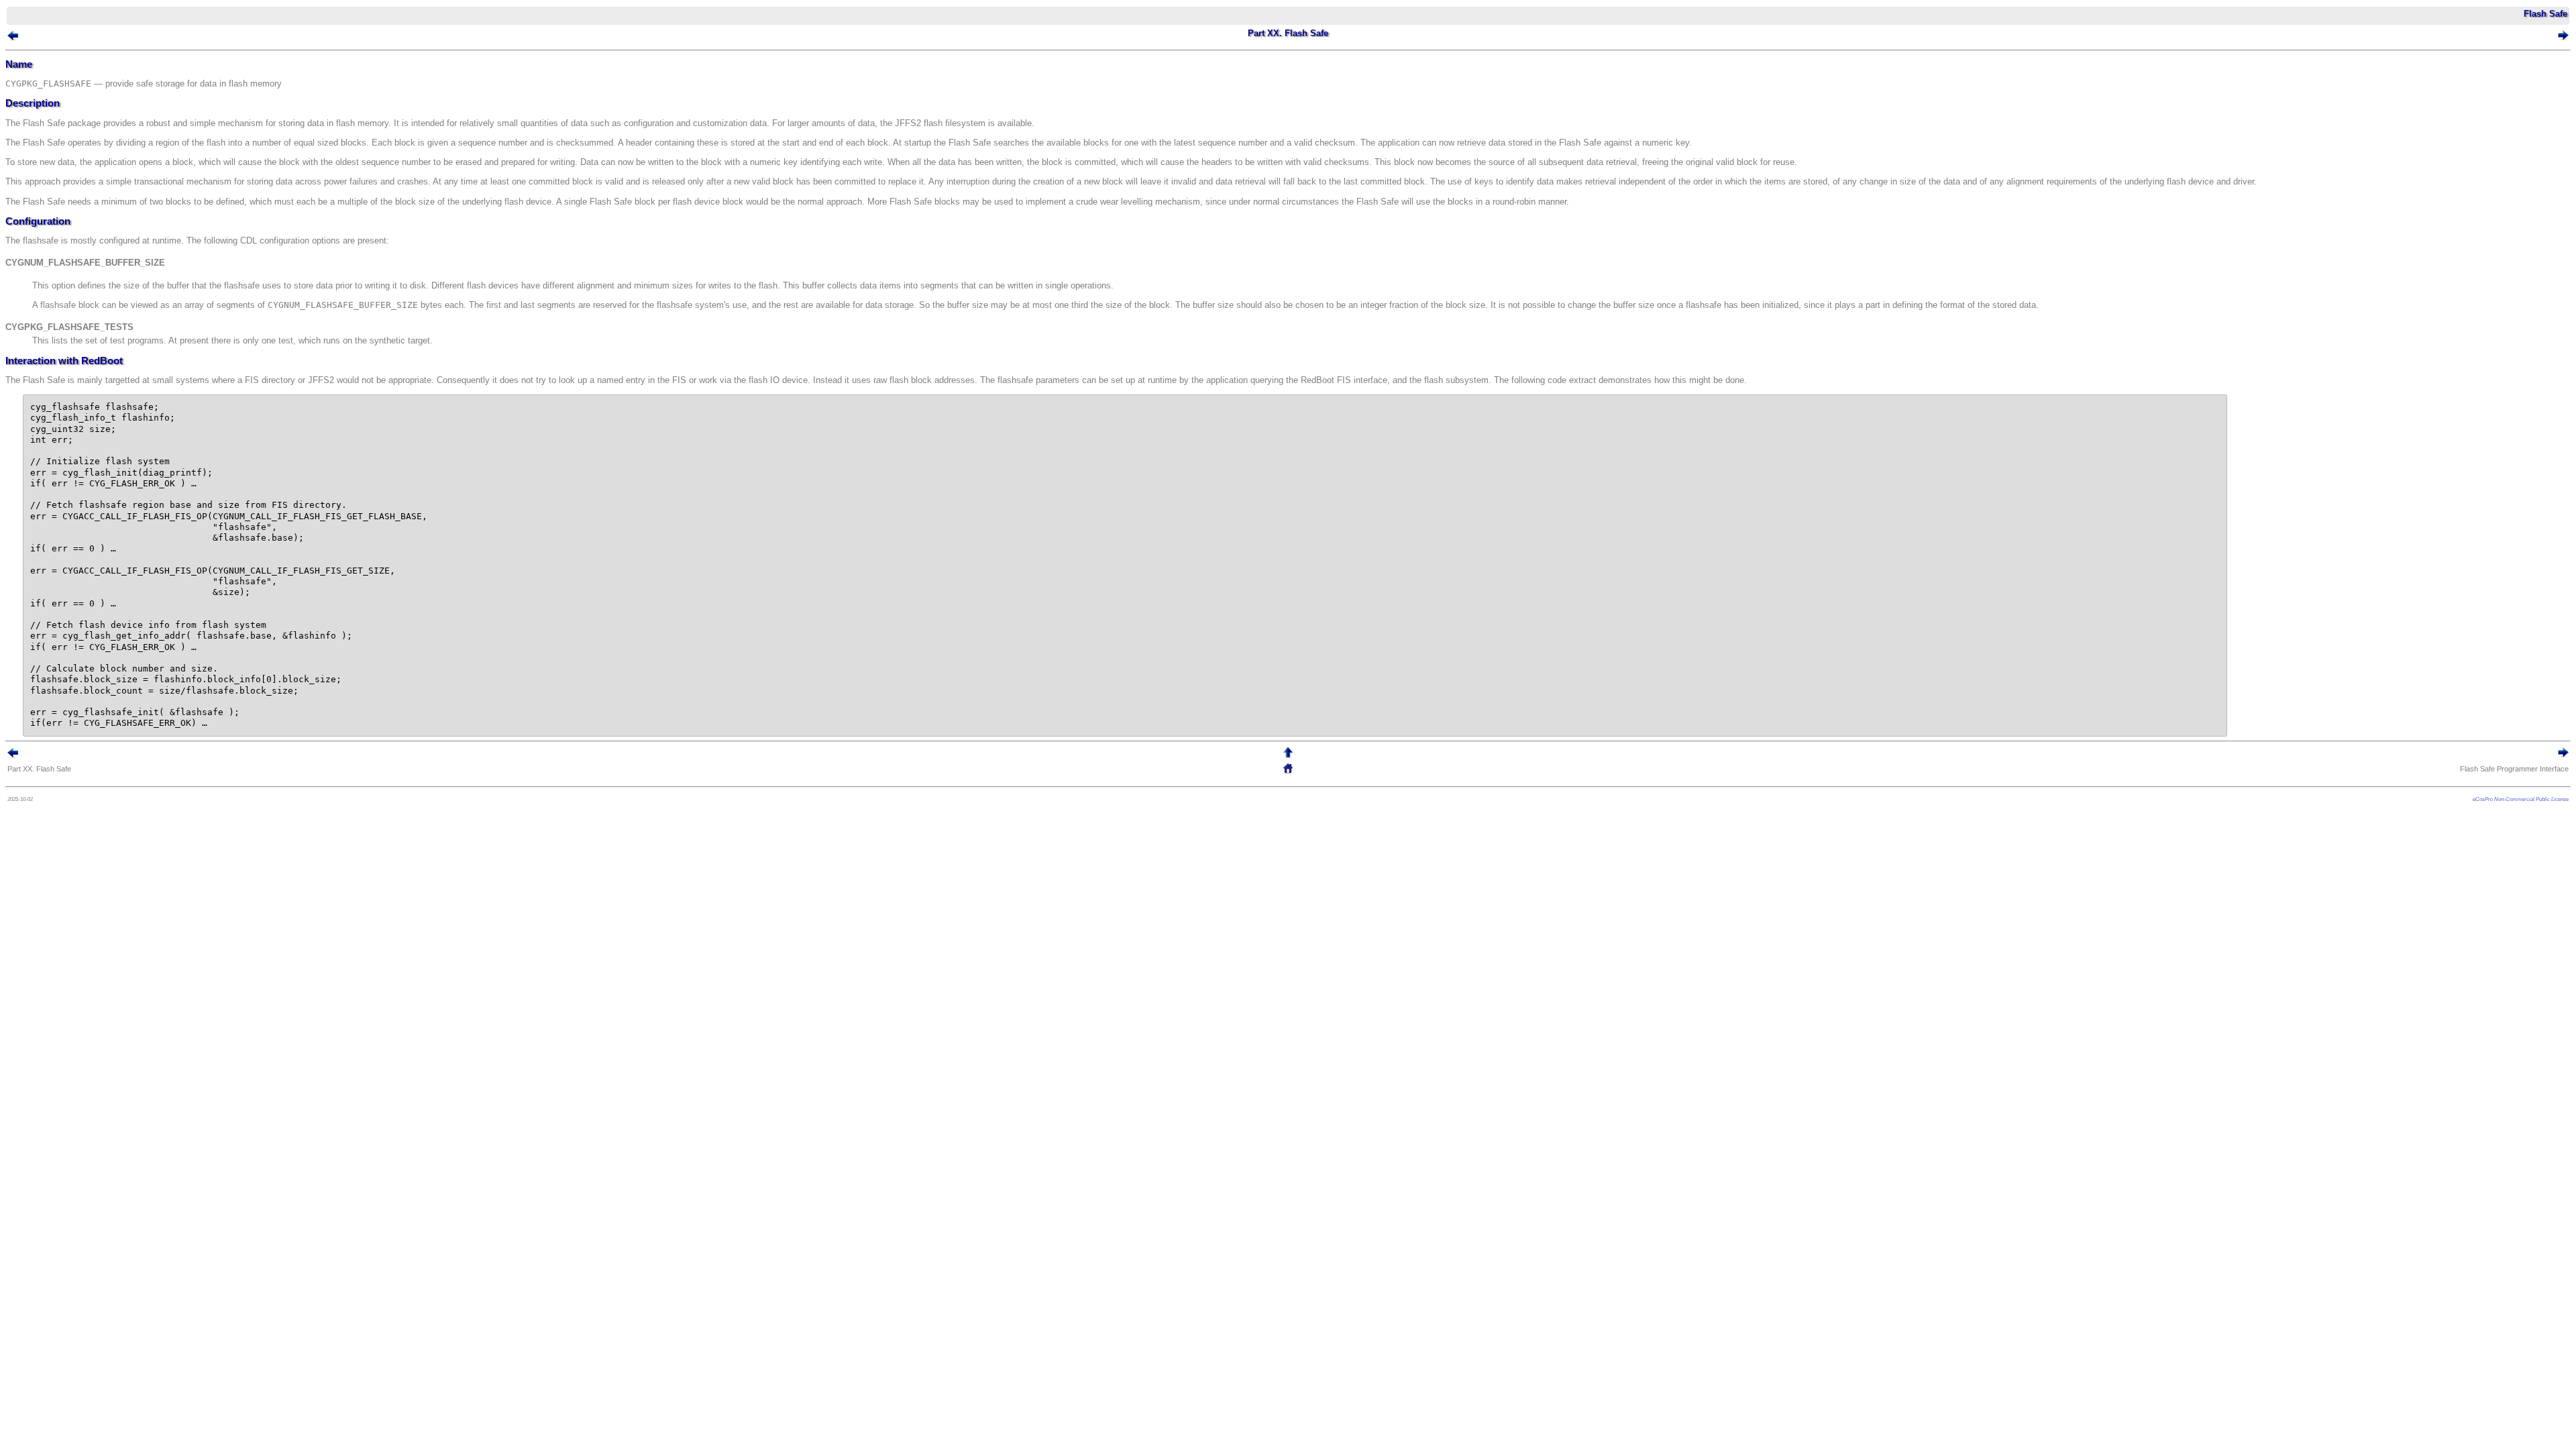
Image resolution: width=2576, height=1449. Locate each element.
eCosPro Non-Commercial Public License (2521, 799)
